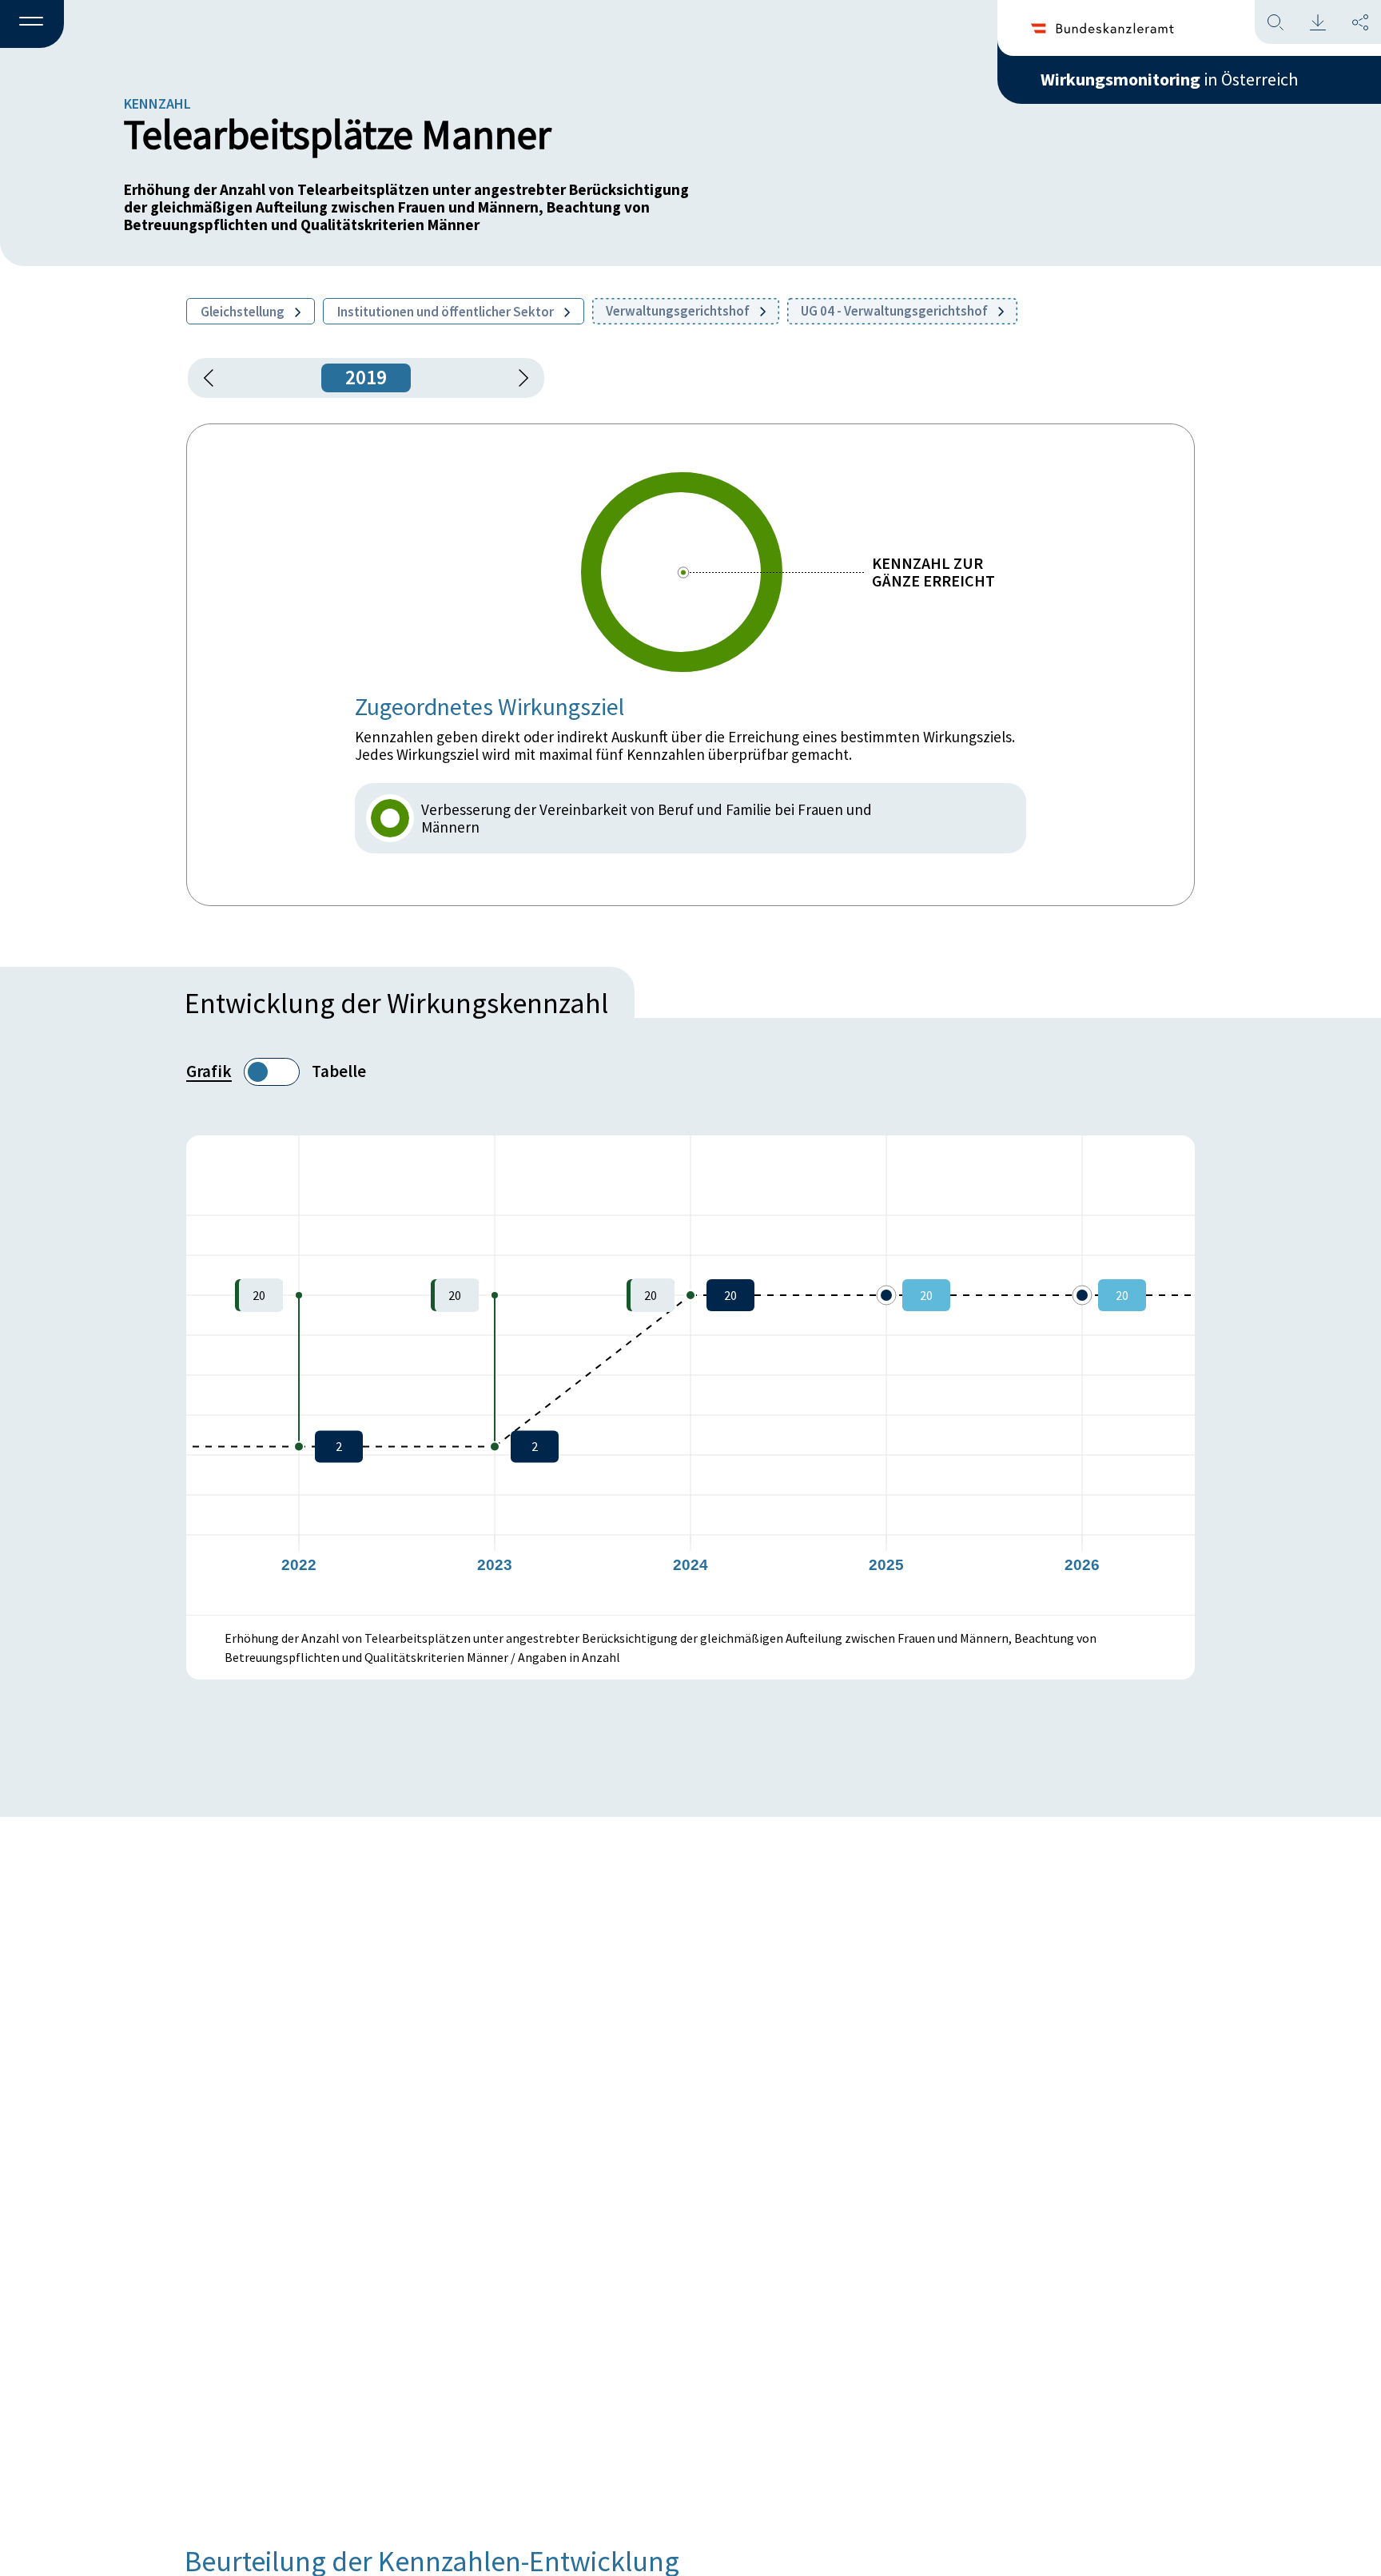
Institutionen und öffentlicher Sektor (447, 312)
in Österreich (1169, 79)
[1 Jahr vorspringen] (518, 378)
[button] (32, 25)
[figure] (690, 1375)
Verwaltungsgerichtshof (679, 311)
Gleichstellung (244, 312)
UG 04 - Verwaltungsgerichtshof (895, 311)
